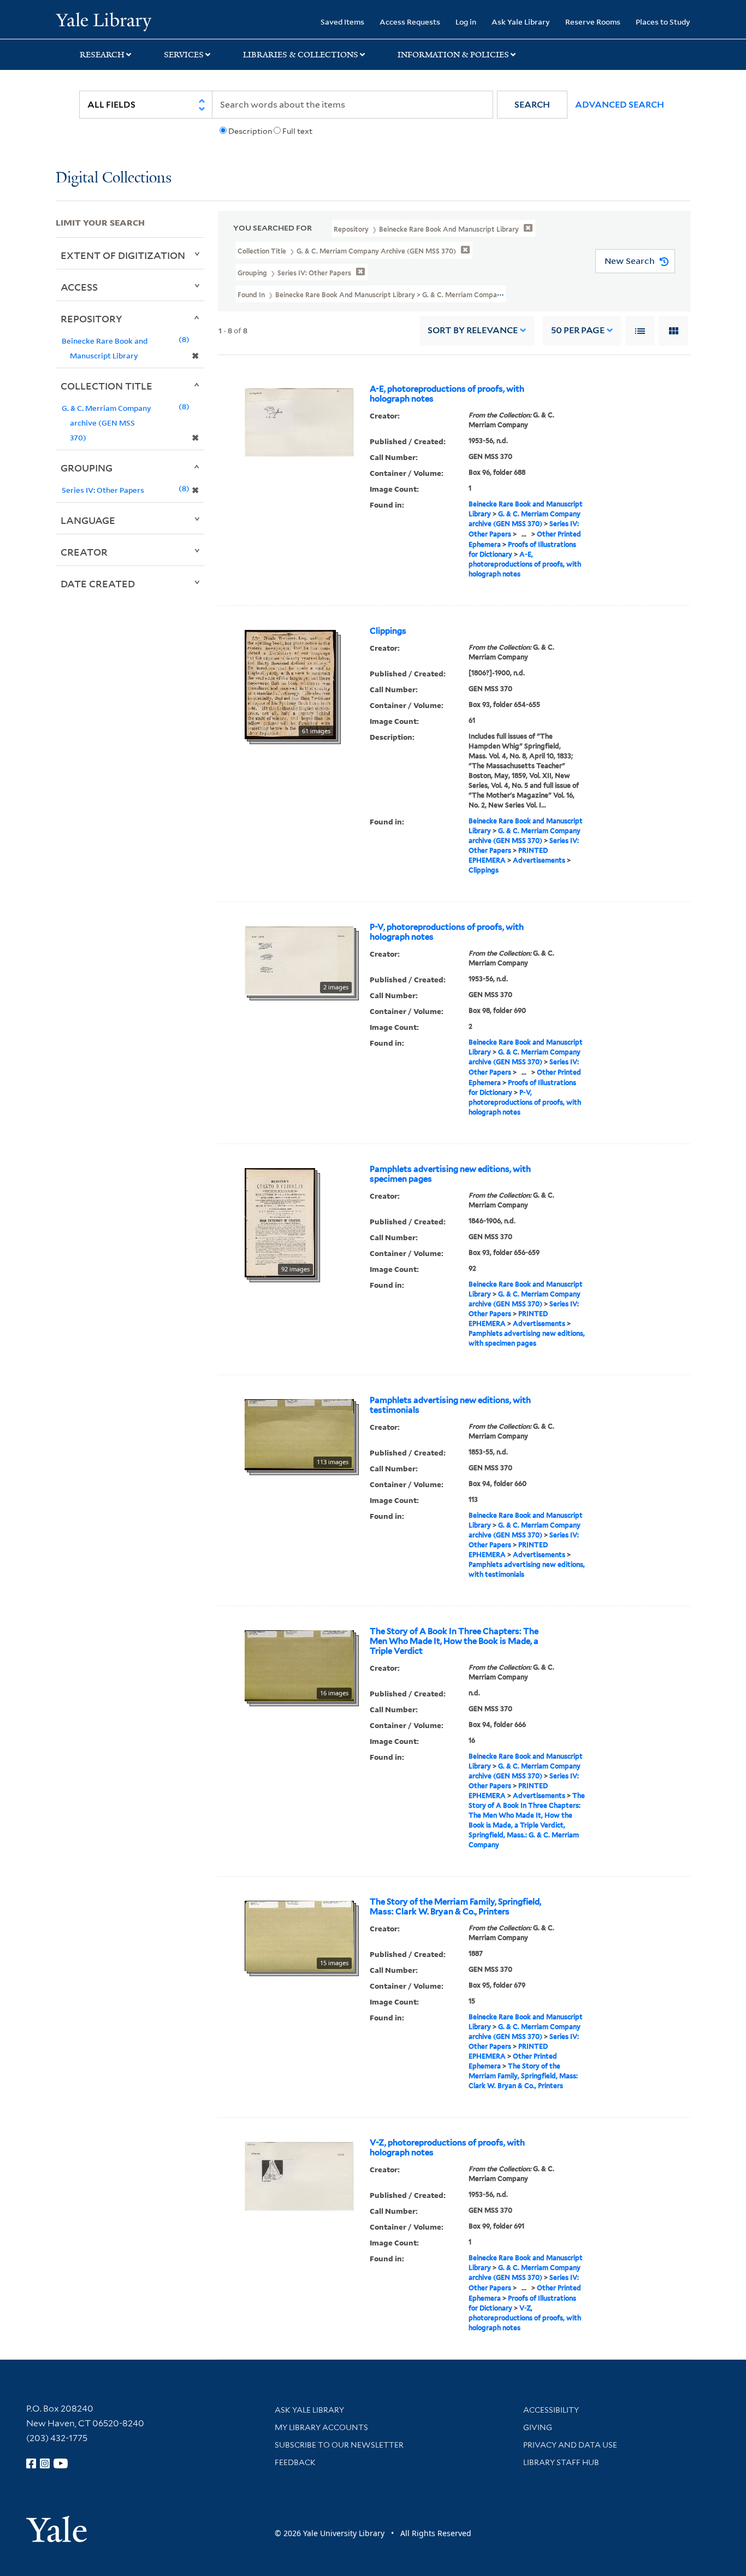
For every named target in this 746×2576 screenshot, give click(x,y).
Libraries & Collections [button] (301, 55)
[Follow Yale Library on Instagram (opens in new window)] (45, 2463)
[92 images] (280, 1222)
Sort (473, 330)
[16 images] (299, 1665)
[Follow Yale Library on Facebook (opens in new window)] (31, 2463)
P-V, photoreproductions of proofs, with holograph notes (447, 932)
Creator (84, 552)
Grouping (87, 468)
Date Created (98, 583)
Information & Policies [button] (453, 55)
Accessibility (551, 2410)
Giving (538, 2427)
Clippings (388, 631)
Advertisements (539, 860)
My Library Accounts (321, 2427)
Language (88, 520)
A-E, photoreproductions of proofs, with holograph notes (447, 394)
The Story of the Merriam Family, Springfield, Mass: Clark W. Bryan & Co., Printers (455, 1907)
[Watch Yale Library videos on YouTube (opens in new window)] (61, 2463)
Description (250, 131)
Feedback (295, 2462)
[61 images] (290, 683)
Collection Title (106, 386)
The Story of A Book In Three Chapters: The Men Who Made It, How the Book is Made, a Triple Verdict (454, 1641)
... (524, 534)
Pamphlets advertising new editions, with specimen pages (450, 1174)
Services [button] (184, 55)
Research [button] (102, 55)
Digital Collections (114, 178)
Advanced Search (620, 105)
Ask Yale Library (521, 22)
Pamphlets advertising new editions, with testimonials (450, 1405)
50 (578, 330)
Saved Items (342, 22)
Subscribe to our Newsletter (339, 2445)
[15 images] (299, 1935)
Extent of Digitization (123, 255)
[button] (532, 105)
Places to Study (663, 22)
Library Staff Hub (561, 2462)
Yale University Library (103, 21)
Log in (466, 22)
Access (79, 287)
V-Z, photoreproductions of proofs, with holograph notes (447, 2148)
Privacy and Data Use (570, 2445)
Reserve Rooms (593, 22)
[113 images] (299, 1434)
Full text (297, 131)
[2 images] (299, 959)
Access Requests (410, 22)
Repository (91, 319)
